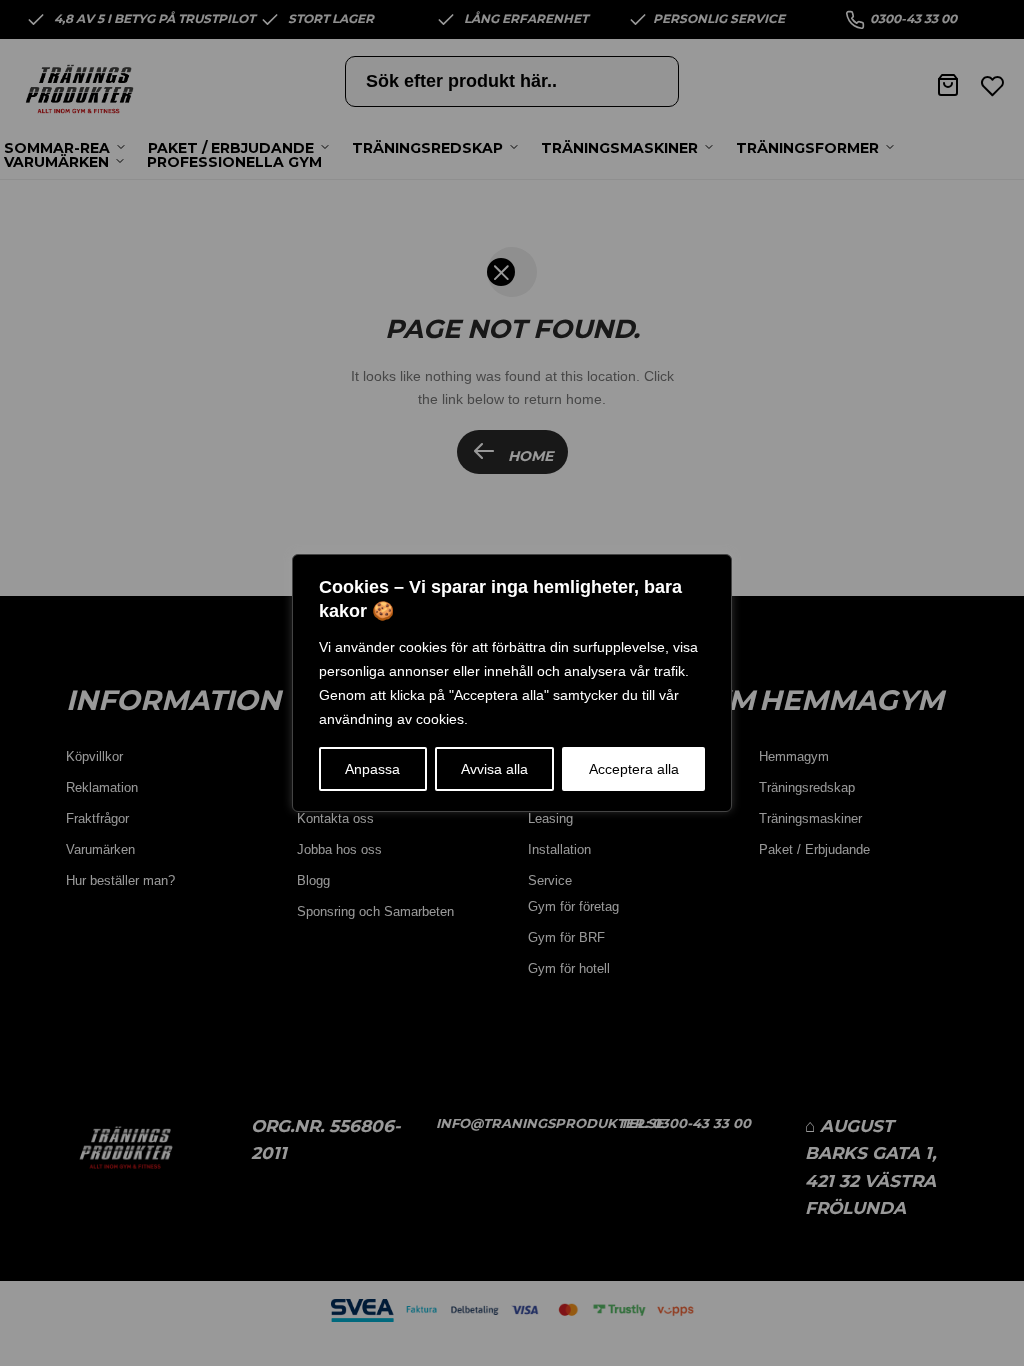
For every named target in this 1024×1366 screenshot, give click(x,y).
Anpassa (372, 769)
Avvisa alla (494, 769)
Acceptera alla (634, 769)
